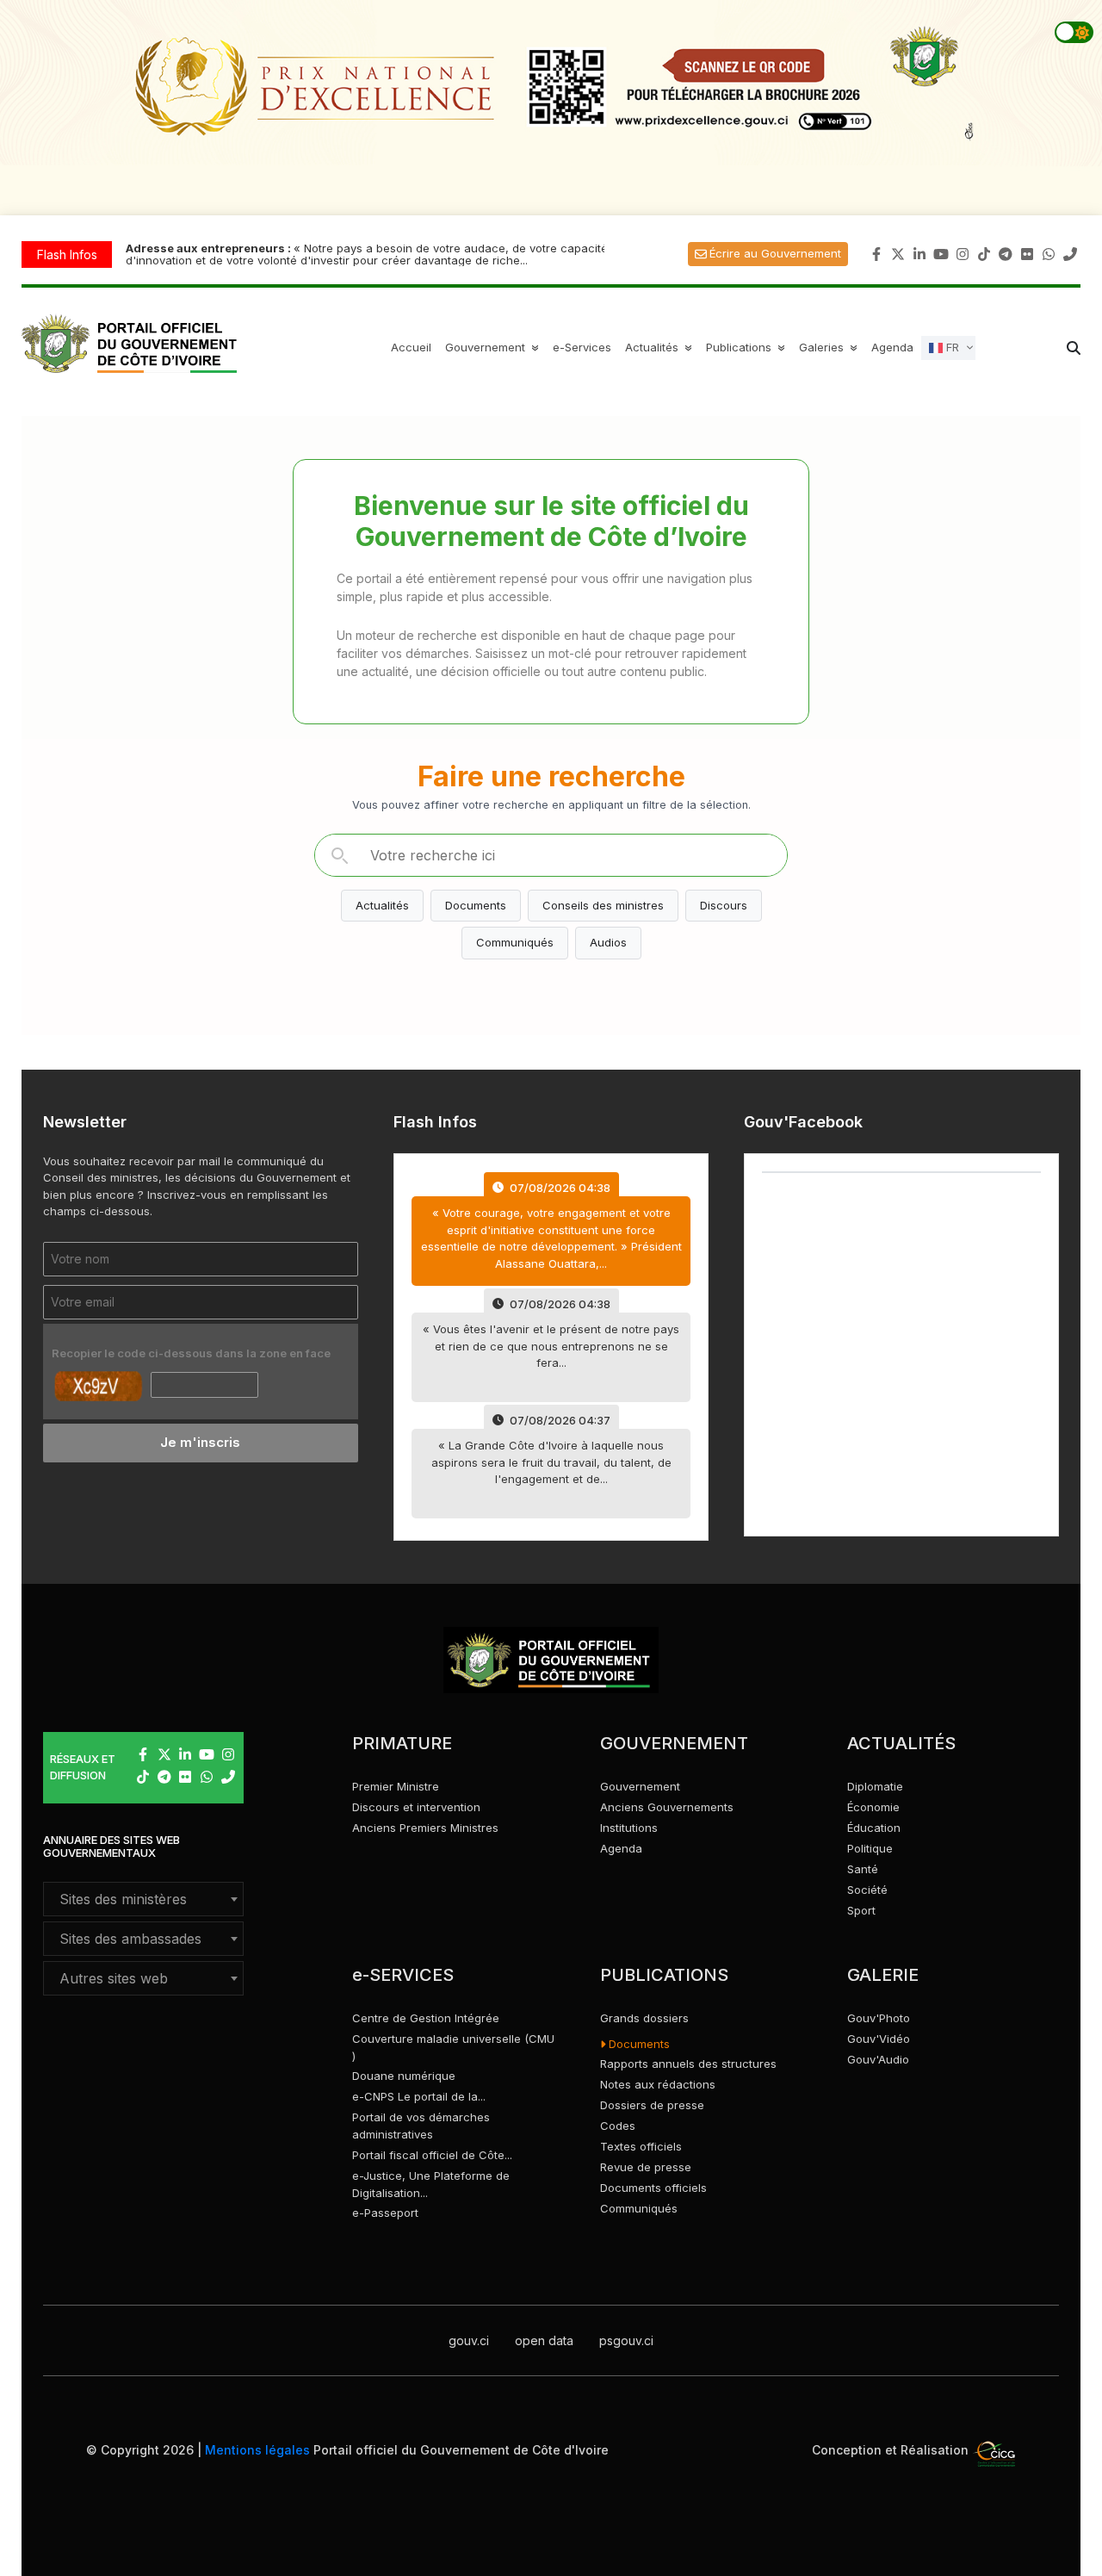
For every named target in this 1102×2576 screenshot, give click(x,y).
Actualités (661, 347)
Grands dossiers (644, 2018)
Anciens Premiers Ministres (425, 1828)
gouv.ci (469, 2340)
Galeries (830, 347)
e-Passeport (385, 2213)
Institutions (629, 1828)
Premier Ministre (396, 1786)
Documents (476, 905)
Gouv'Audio (878, 2059)
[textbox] (143, 1899)
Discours (724, 905)
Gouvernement (640, 1786)
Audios (608, 942)
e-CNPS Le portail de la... (419, 2096)
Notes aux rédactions (658, 2084)
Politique (870, 1848)
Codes (618, 2126)
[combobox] (143, 1899)
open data (544, 2340)
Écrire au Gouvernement (775, 253)
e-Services (582, 347)
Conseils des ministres (603, 905)
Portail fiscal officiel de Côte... (432, 2155)
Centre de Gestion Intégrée (426, 2018)
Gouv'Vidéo (879, 2039)
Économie (873, 1807)
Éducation (874, 1828)
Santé (863, 1869)
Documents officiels (653, 2188)
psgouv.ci (626, 2340)
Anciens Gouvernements (667, 1807)
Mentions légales (257, 2450)
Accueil (411, 347)
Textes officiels (641, 2146)
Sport (861, 1910)
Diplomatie (875, 1786)
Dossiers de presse (652, 2105)
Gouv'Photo (879, 2018)
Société (867, 1890)
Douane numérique (404, 2076)
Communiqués (515, 942)
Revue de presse (646, 2167)
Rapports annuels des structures (688, 2064)
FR (951, 346)
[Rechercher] (339, 855)
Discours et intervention (416, 1807)
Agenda (892, 347)
